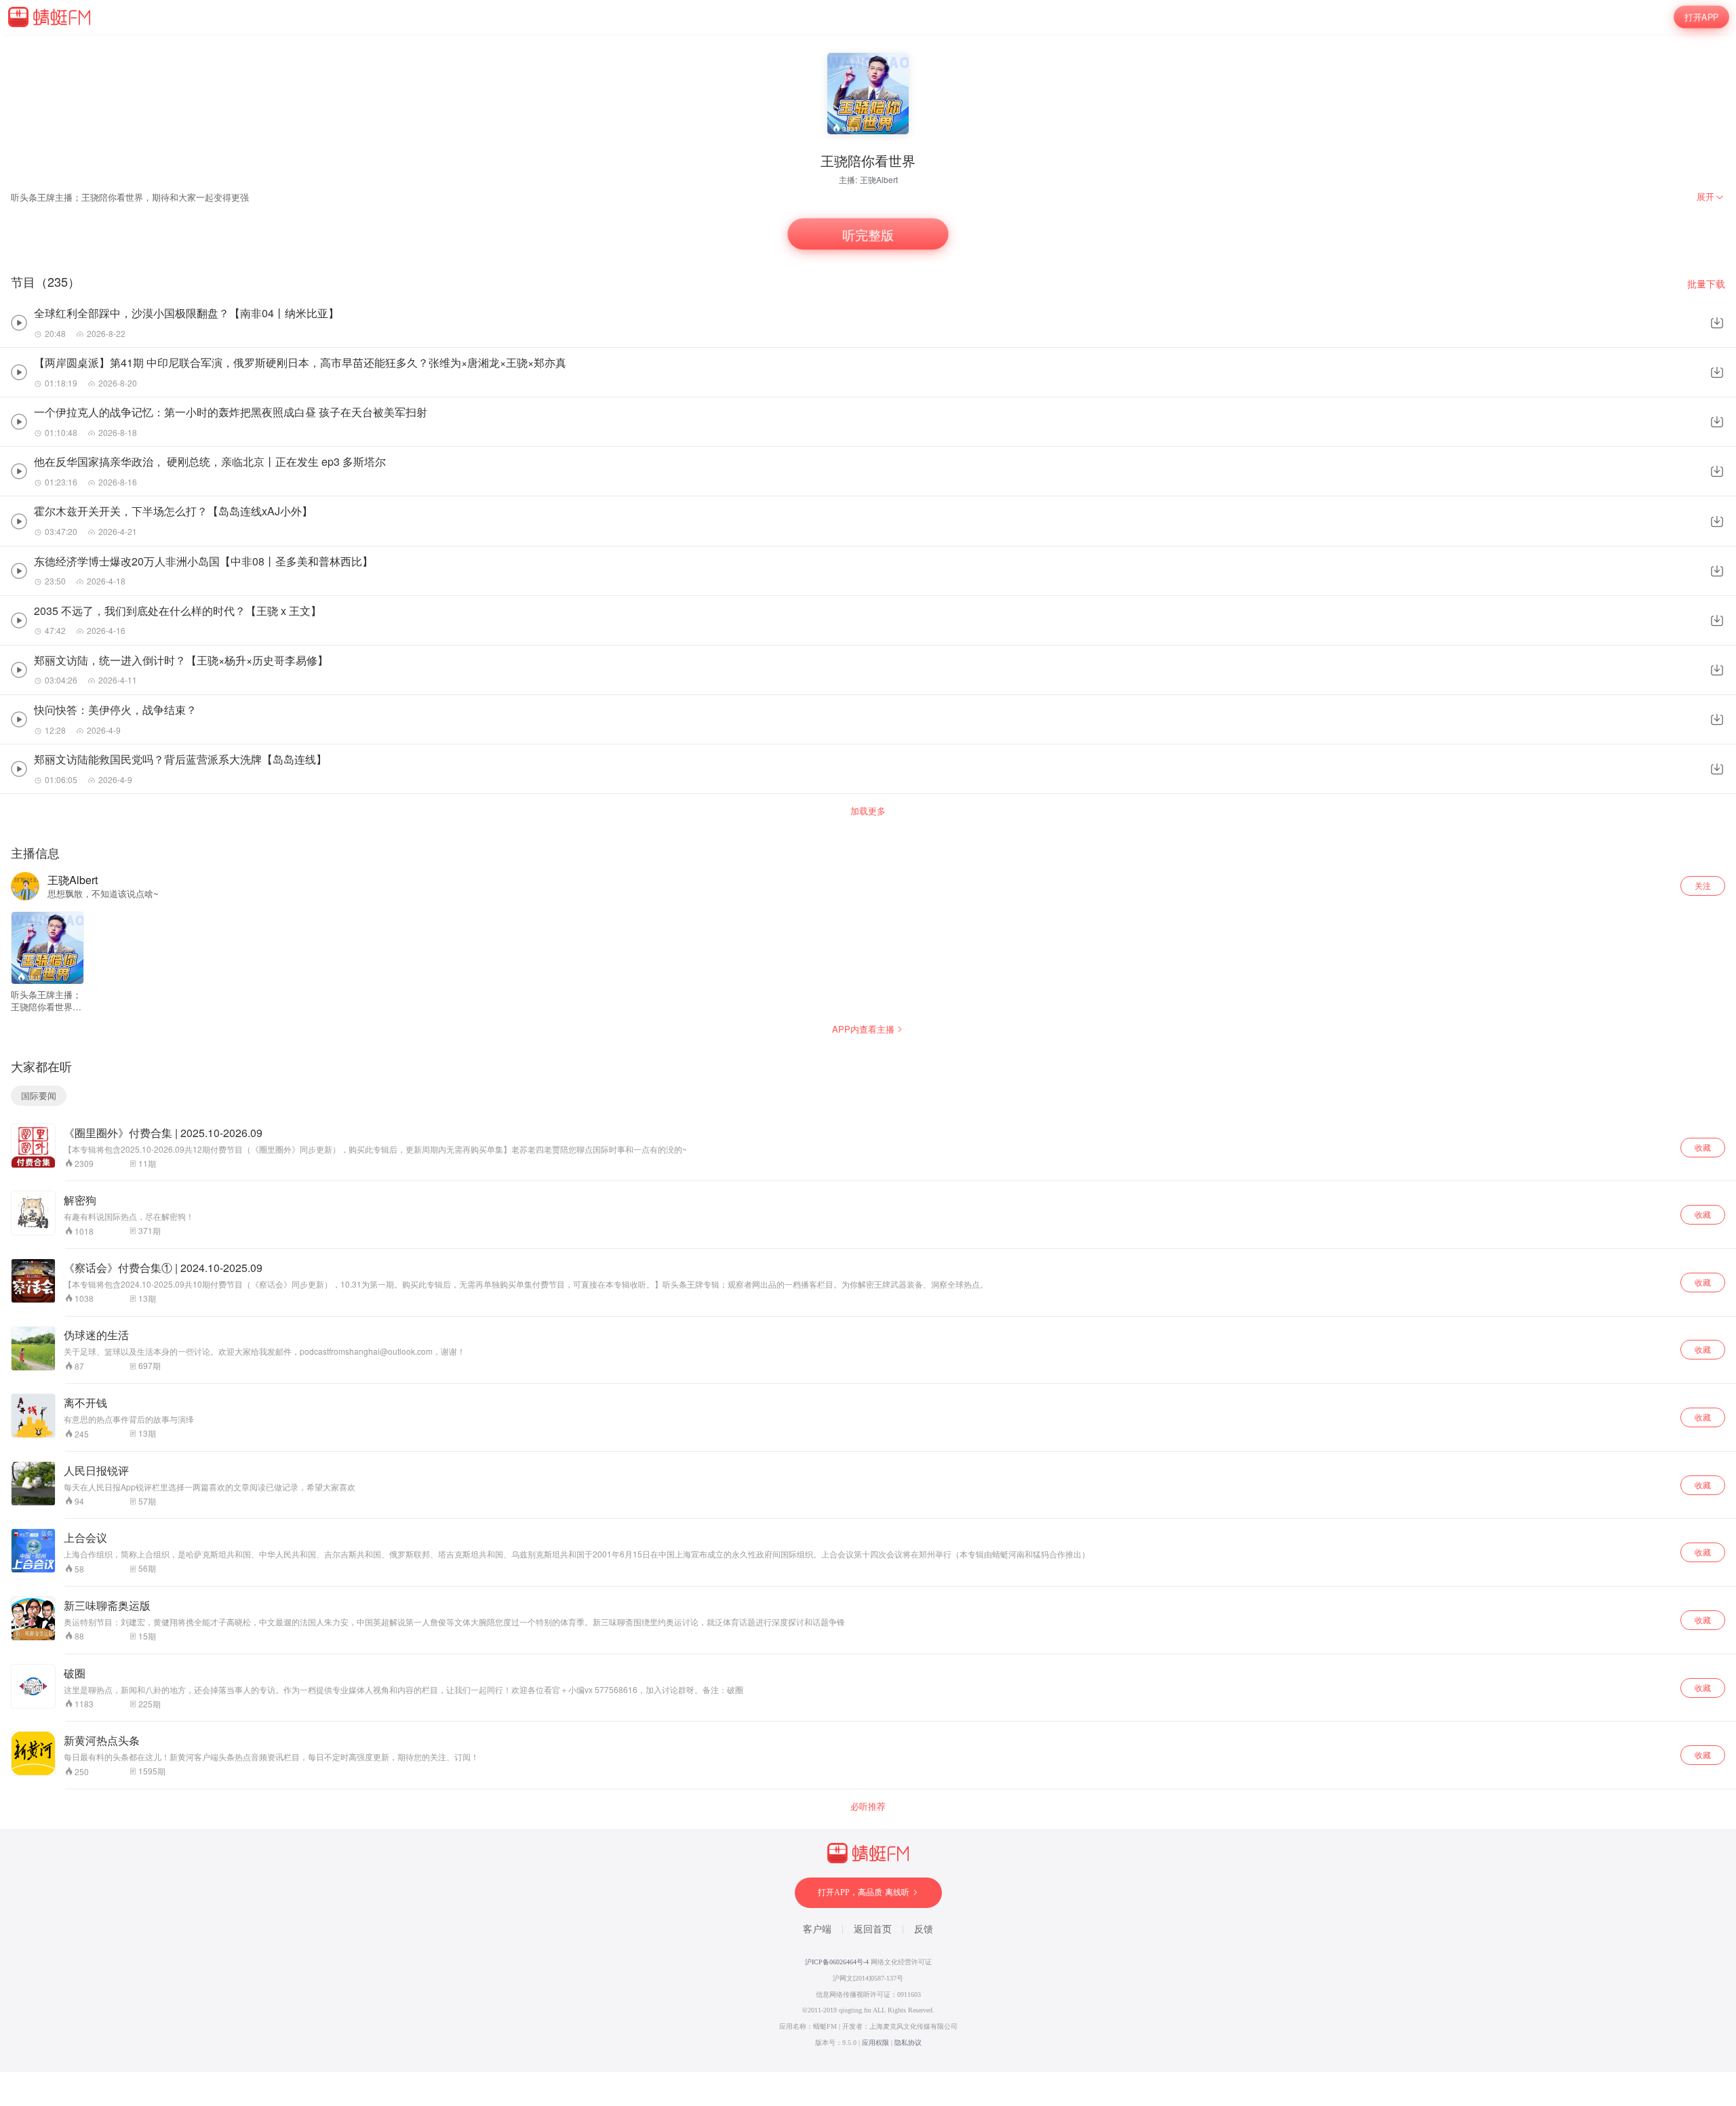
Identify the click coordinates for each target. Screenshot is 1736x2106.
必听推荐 (868, 1806)
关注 (1703, 885)
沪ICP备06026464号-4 (837, 1962)
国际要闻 (39, 1095)
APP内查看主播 (863, 1029)
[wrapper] (868, 1053)
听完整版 (868, 234)
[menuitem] (1711, 197)
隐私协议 (908, 2043)
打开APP (1702, 17)
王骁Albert (879, 179)
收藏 (1703, 1147)
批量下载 (1706, 284)
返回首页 (873, 1929)
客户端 (817, 1929)
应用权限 (875, 2043)
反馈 (924, 1929)
